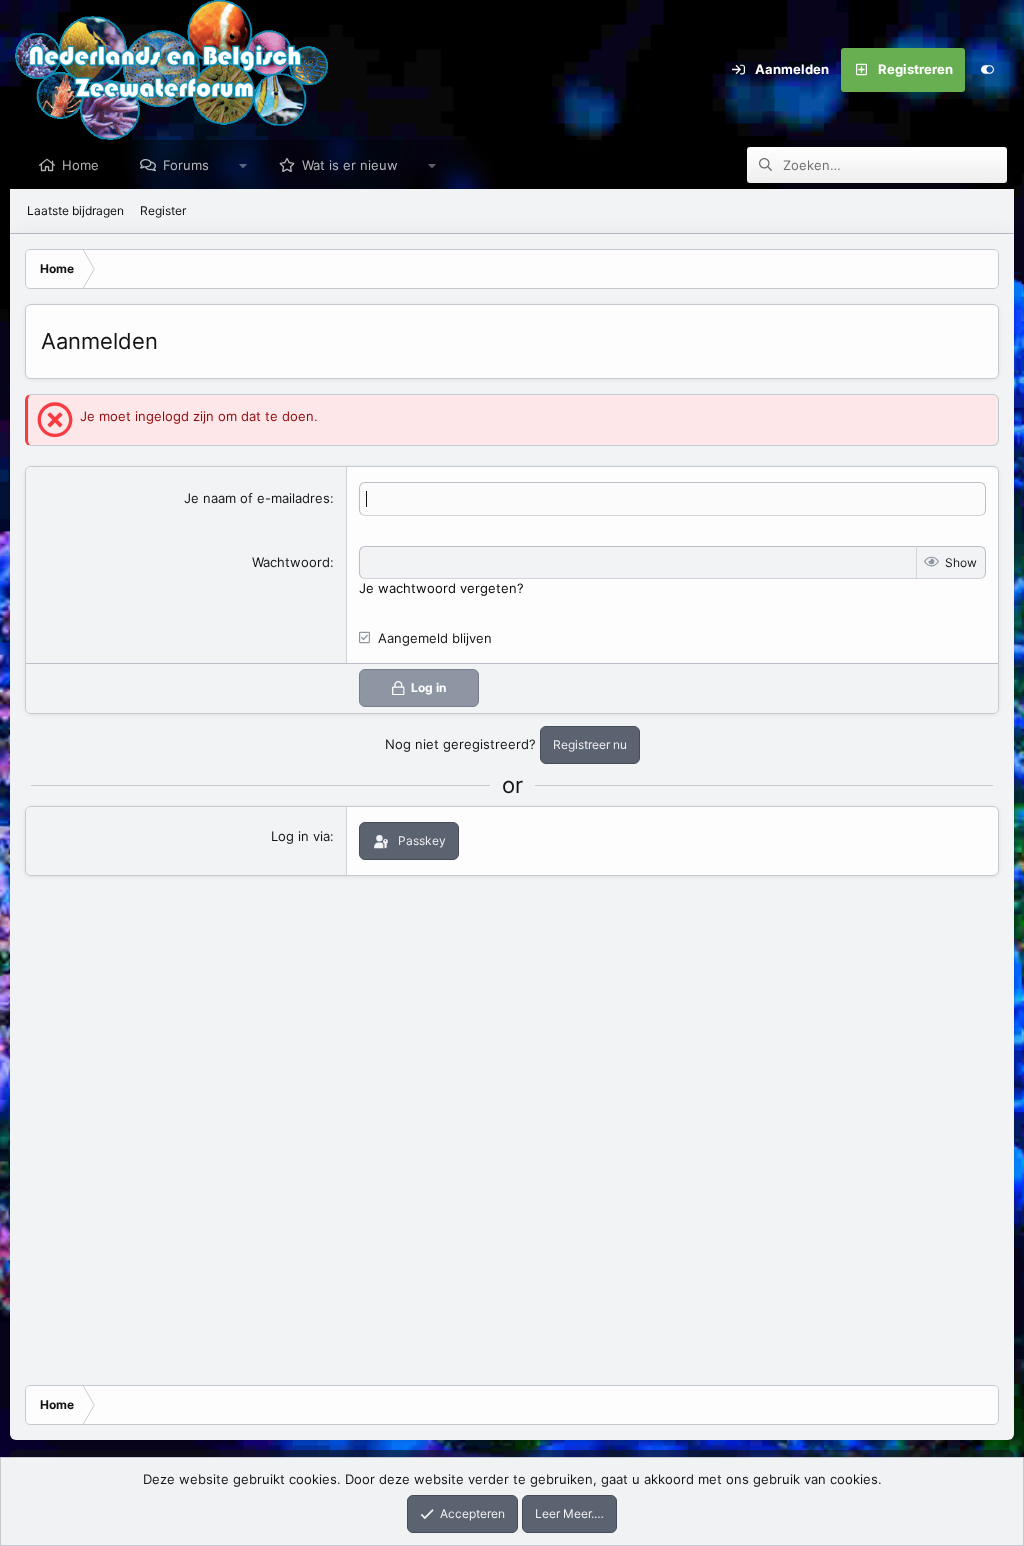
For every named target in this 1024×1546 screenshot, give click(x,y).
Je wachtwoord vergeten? (441, 588)
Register (163, 210)
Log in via (300, 836)
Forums (186, 165)
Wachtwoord (291, 562)
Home (80, 165)
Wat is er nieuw (350, 165)
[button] (243, 165)
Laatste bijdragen (75, 210)
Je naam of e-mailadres (257, 498)
